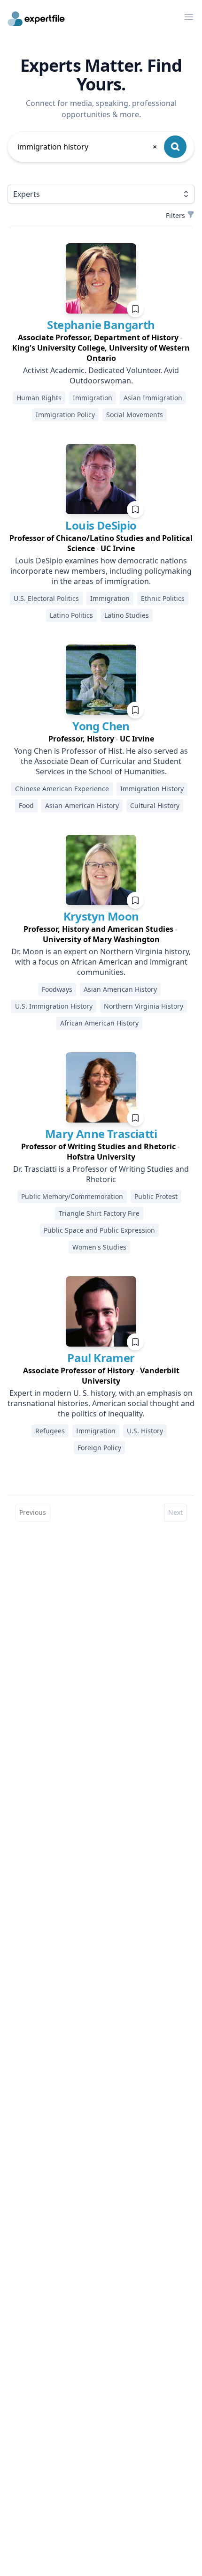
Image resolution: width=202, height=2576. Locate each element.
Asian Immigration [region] (153, 398)
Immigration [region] (93, 398)
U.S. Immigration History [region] (54, 1006)
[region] (101, 348)
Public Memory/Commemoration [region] (72, 1196)
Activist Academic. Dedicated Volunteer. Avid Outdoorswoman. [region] (101, 375)
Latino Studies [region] (127, 615)
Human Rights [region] (39, 398)
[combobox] (88, 147)
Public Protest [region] (156, 1196)
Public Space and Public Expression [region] (99, 1230)
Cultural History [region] (155, 805)
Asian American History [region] (120, 989)
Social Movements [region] (135, 415)
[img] (101, 278)
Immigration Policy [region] (65, 415)
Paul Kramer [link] (101, 1358)
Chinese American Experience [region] (62, 789)
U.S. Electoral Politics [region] (46, 598)
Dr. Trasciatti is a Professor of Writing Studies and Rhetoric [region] (101, 1174)
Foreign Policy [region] (99, 1448)
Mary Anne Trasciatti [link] (101, 1134)
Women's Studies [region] (99, 1247)
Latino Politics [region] (71, 615)
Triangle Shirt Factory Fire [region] (99, 1213)
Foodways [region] (57, 989)
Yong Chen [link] (101, 726)
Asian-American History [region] (82, 805)
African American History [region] (99, 1023)
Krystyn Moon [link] (101, 916)
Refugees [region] (50, 1431)
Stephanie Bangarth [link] (101, 325)
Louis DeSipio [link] (101, 525)
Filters (175, 215)
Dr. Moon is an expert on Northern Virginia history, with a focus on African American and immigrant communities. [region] (101, 962)
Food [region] (26, 805)
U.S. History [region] (145, 1431)
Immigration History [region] (152, 789)
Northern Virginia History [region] (144, 1006)
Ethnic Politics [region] (163, 598)
